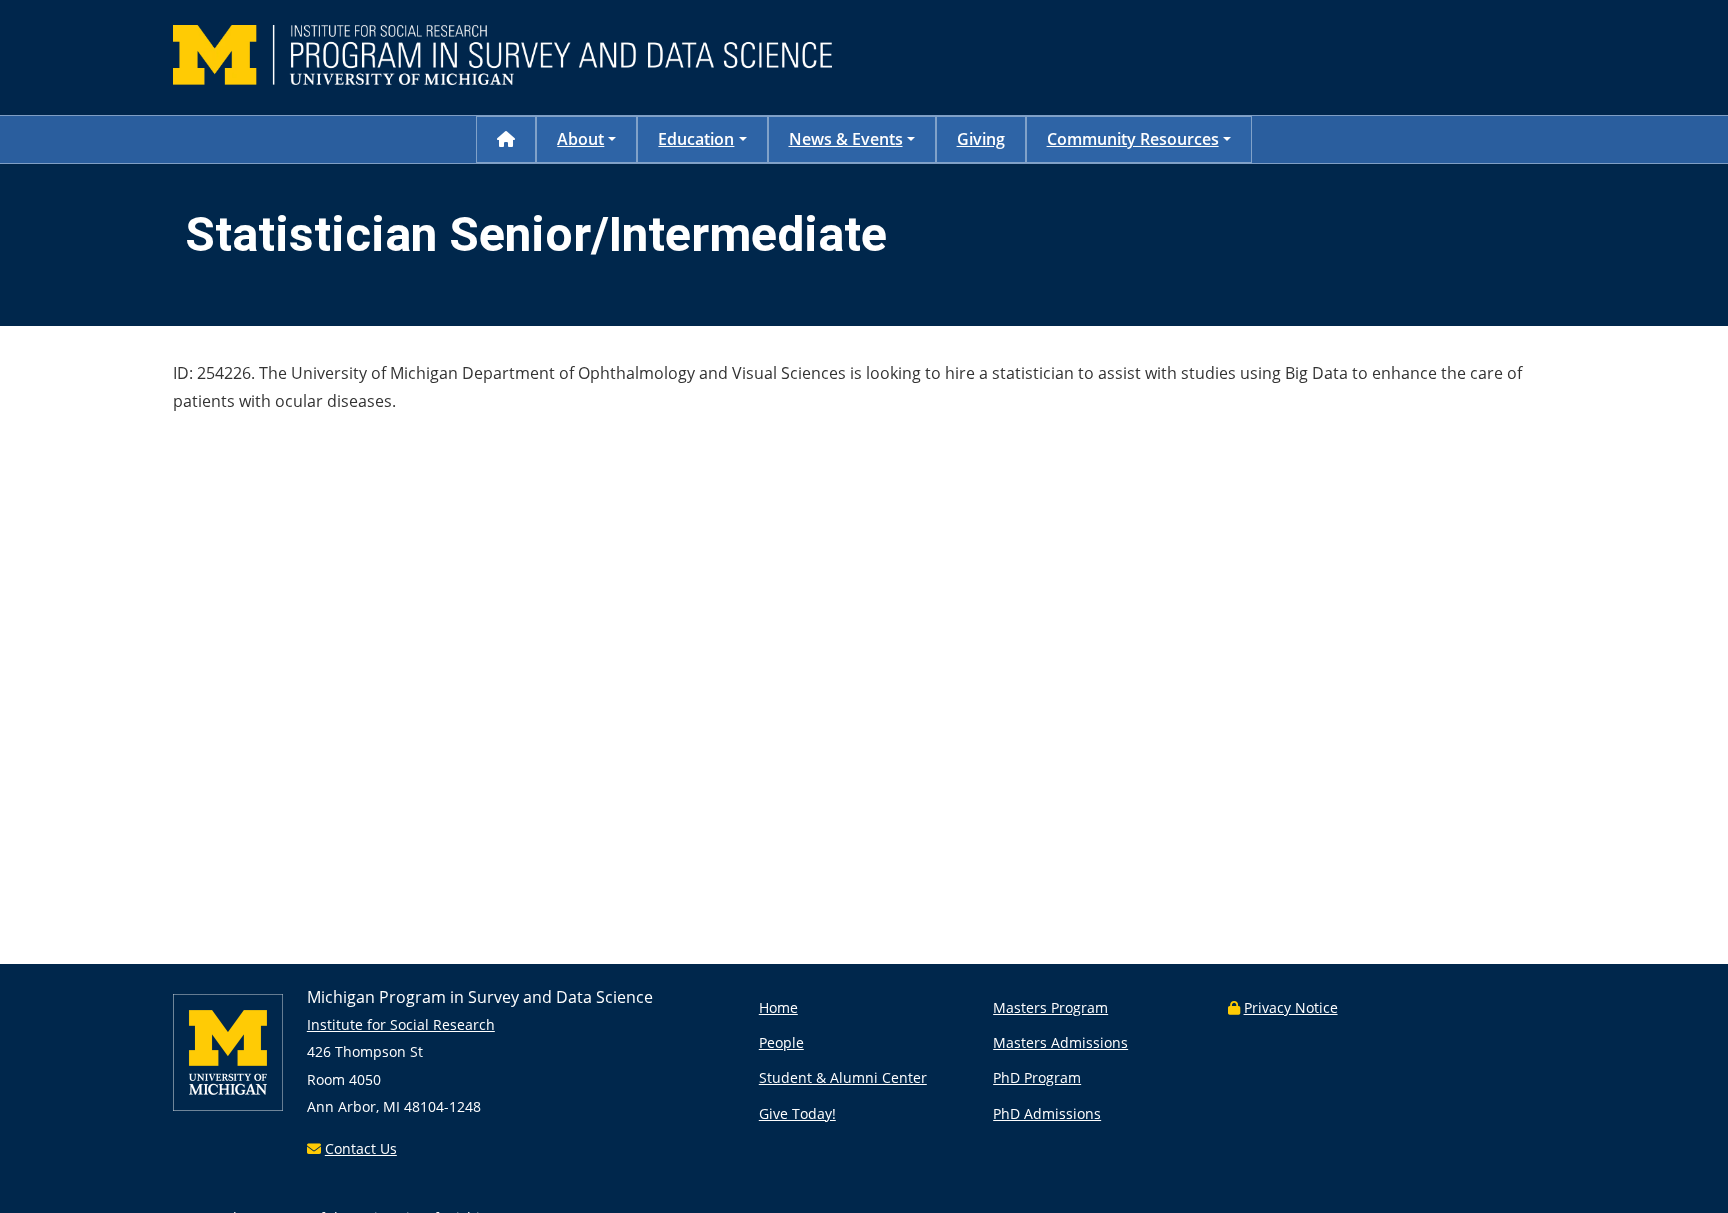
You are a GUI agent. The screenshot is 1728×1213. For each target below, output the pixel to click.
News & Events (846, 139)
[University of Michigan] (228, 1105)
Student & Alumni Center (843, 1077)
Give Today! (797, 1113)
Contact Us (361, 1148)
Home (778, 1007)
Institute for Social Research (401, 1024)
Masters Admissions (1060, 1042)
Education (696, 139)
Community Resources (1133, 139)
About (580, 139)
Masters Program (1050, 1007)
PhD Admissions (1047, 1113)
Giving (981, 139)
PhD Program (1037, 1077)
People (781, 1042)
